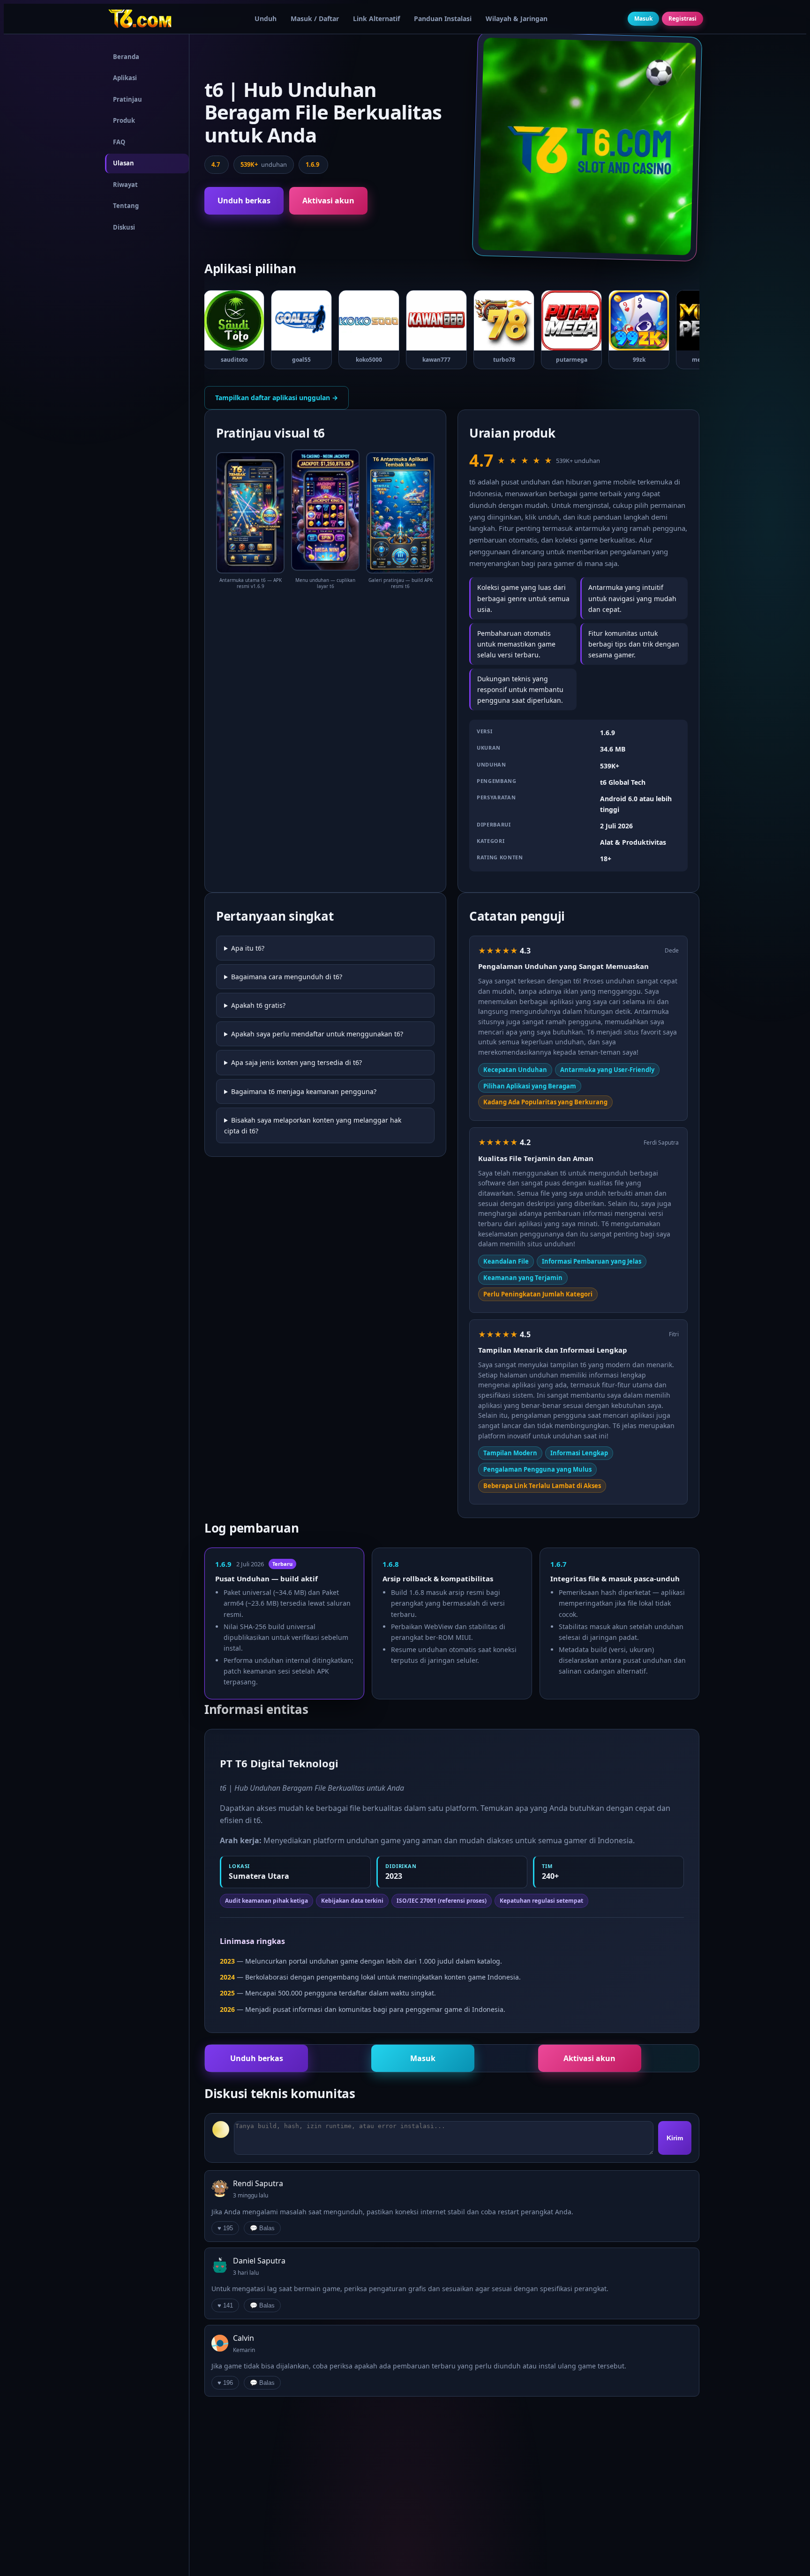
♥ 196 (225, 2383)
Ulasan (124, 163)
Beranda (126, 57)
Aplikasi (125, 78)
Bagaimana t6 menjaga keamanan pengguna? (304, 1091)
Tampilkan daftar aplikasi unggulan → (277, 398)
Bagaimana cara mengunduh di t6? (287, 977)
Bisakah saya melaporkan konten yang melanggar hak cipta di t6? (313, 1125)
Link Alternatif (376, 19)
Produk (124, 120)
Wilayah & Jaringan (517, 19)
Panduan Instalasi (443, 19)
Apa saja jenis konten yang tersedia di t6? (296, 1062)
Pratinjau (127, 99)
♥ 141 (225, 2305)
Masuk (643, 19)
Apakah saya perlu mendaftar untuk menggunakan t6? (317, 1034)
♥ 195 (225, 2228)
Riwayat (125, 185)
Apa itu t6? (248, 948)
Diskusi (124, 227)
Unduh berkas (244, 201)
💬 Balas (262, 2228)
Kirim (675, 2138)
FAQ (119, 142)
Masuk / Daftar (315, 19)
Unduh (266, 19)
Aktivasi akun (328, 201)
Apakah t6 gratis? (258, 1005)
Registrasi (682, 19)
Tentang (126, 206)
